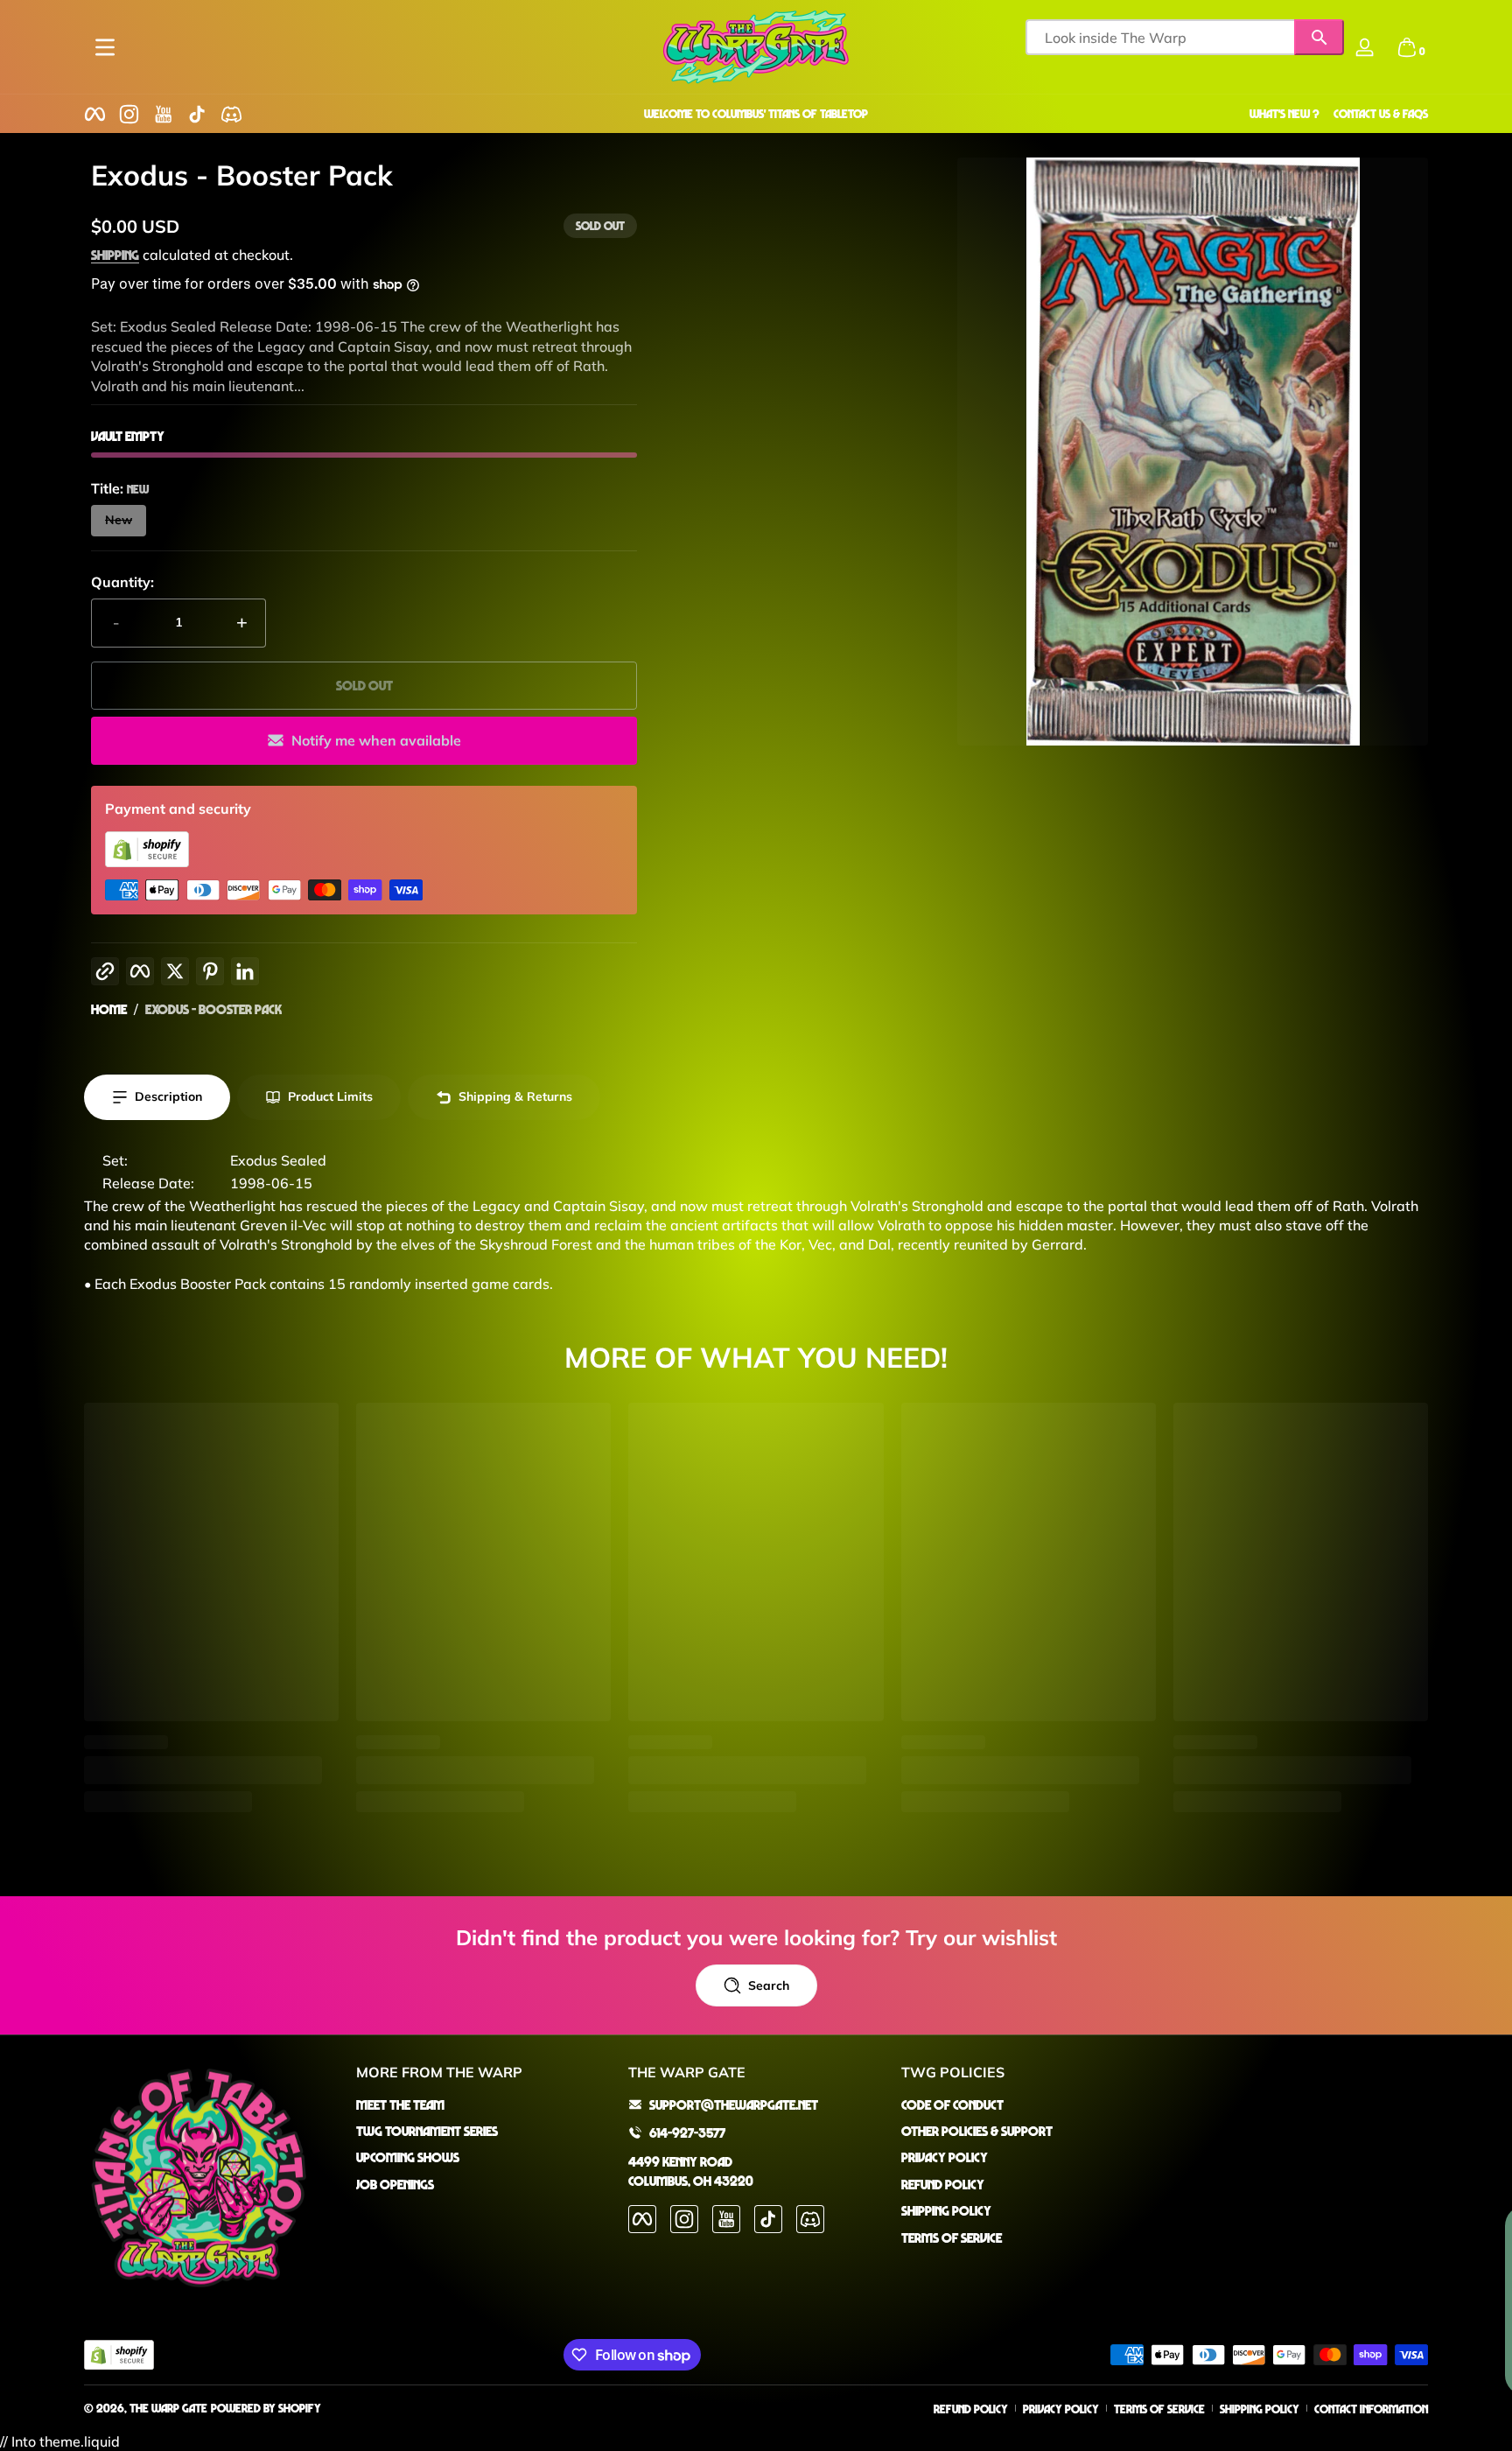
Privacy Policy (945, 2157)
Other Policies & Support (977, 2131)
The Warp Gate (168, 2408)
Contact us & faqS (1381, 113)
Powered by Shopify (266, 2408)
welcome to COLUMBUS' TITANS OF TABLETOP (756, 113)
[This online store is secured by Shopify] (147, 862)
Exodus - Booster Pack (213, 1009)
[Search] (1319, 37)
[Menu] (105, 47)
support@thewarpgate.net (734, 2104)
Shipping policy (1260, 2409)
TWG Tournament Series (427, 2131)
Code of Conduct (952, 2104)
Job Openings (395, 2184)
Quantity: (122, 582)
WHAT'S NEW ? (1284, 113)
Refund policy (971, 2409)
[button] (1407, 47)
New (119, 520)
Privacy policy (1061, 2409)
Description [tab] (168, 1096)
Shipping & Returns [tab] (515, 1096)
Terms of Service (952, 2237)
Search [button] (769, 1985)
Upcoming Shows (408, 2157)
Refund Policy (943, 2184)
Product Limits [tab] (330, 1096)
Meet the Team (400, 2104)
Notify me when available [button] (376, 740)
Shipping (115, 255)
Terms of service (1159, 2409)
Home (109, 1009)
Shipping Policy (946, 2210)
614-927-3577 (687, 2132)
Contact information (1371, 2409)
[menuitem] (483, 2104)
